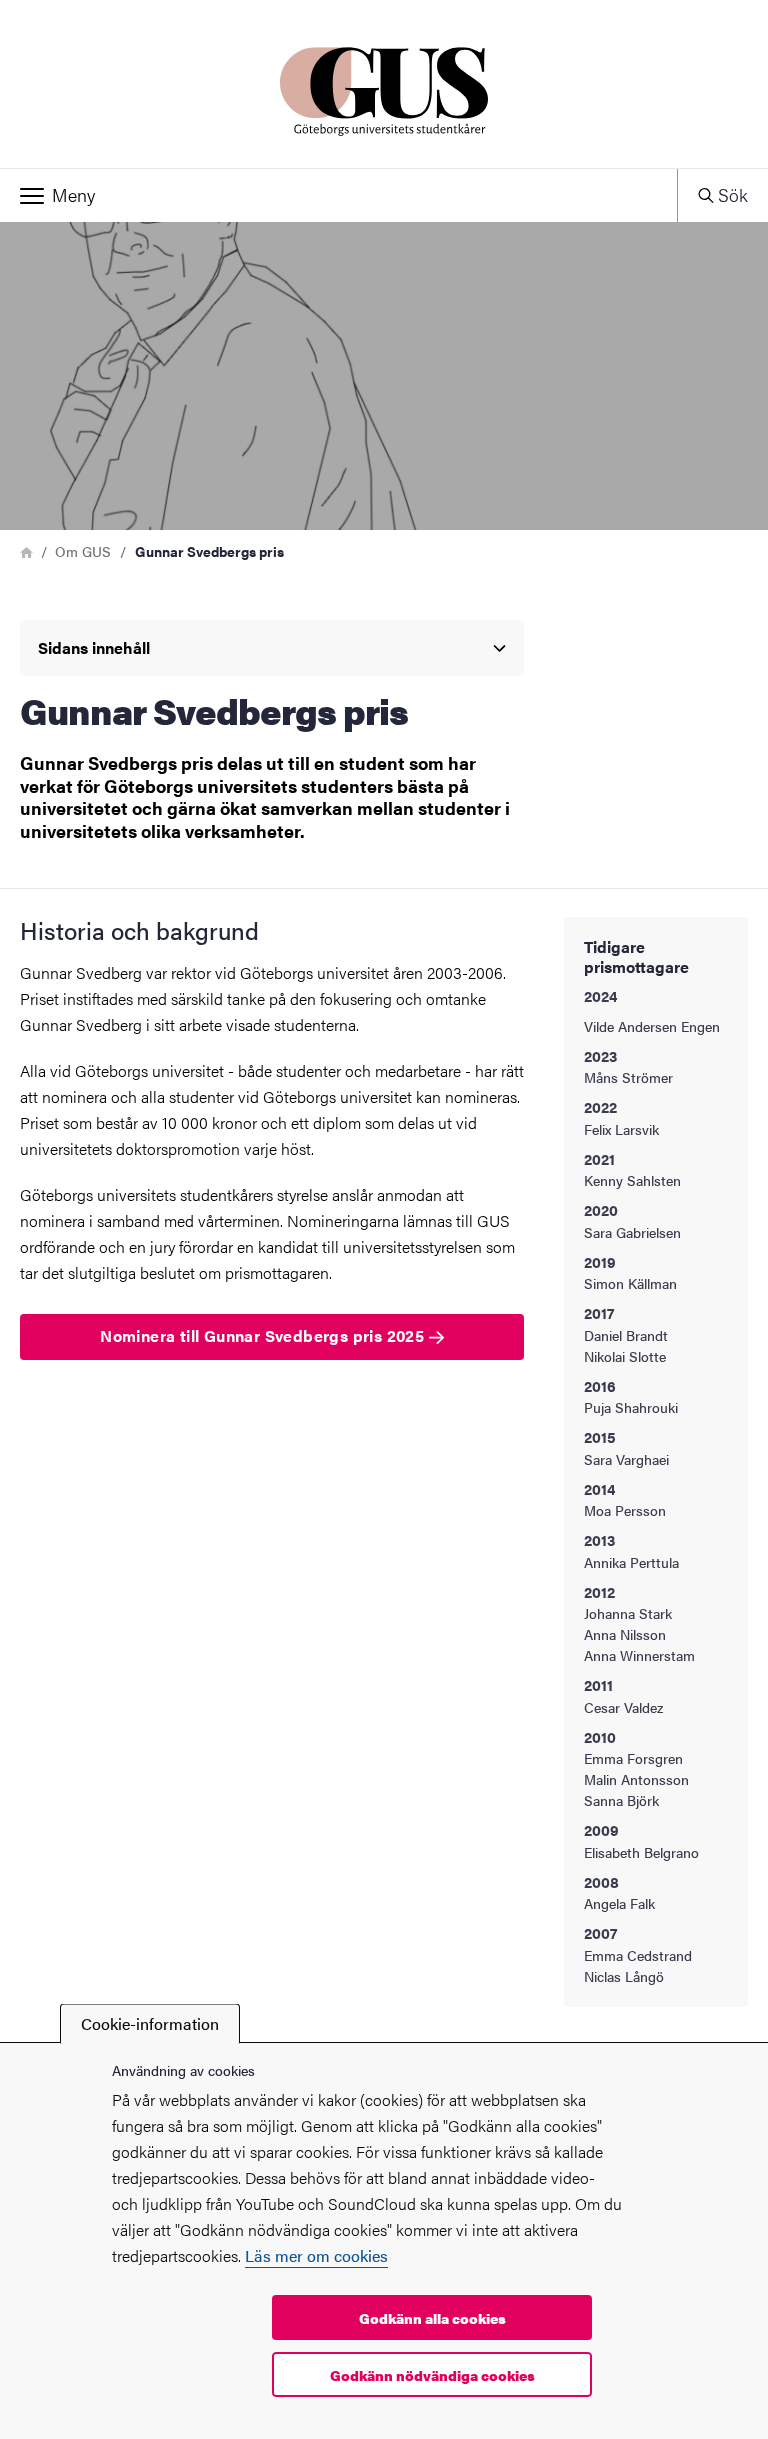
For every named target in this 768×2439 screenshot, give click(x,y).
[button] (338, 196)
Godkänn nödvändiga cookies (432, 2375)
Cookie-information (150, 2023)
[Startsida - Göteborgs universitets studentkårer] (384, 84)
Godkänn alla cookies (432, 2318)
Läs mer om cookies (316, 2255)
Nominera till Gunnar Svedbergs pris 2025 (264, 1335)
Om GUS (83, 551)
